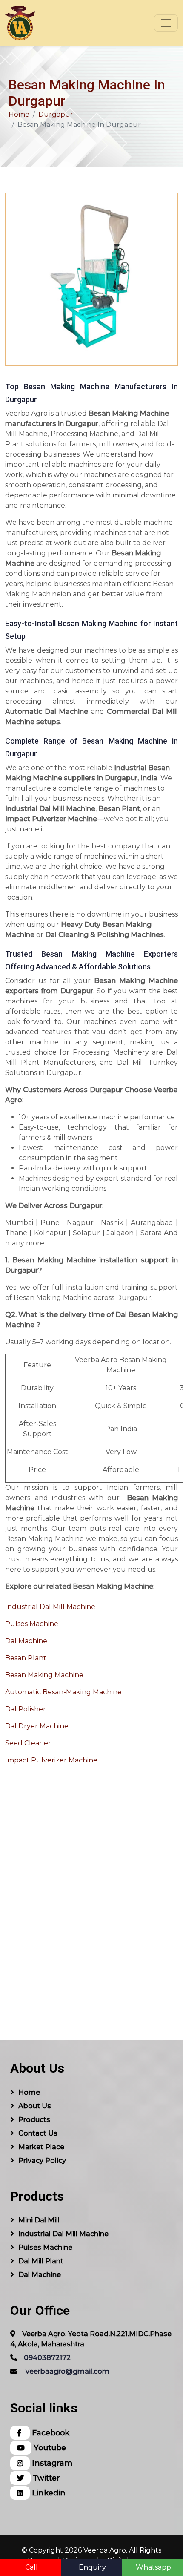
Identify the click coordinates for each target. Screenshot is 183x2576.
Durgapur (56, 114)
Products (34, 2120)
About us (35, 2106)
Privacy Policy (42, 2161)
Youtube (49, 2448)
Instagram (51, 2463)
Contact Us (38, 2133)
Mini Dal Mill (39, 2220)
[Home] (20, 23)
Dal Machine (26, 1641)
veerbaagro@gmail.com (67, 2371)
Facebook (50, 2433)
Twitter (45, 2478)
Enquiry (92, 2567)
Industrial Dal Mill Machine (50, 1607)
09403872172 (47, 2358)
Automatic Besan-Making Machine (63, 1692)
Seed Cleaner (28, 1743)
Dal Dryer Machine (37, 1726)
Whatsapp (153, 2567)
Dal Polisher (26, 1709)
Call (31, 2567)
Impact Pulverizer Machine (51, 1760)
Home (19, 114)
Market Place (41, 2147)
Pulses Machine (32, 1624)
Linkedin (48, 2493)
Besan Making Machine (44, 1675)
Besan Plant (26, 1658)
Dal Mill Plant (41, 2261)
